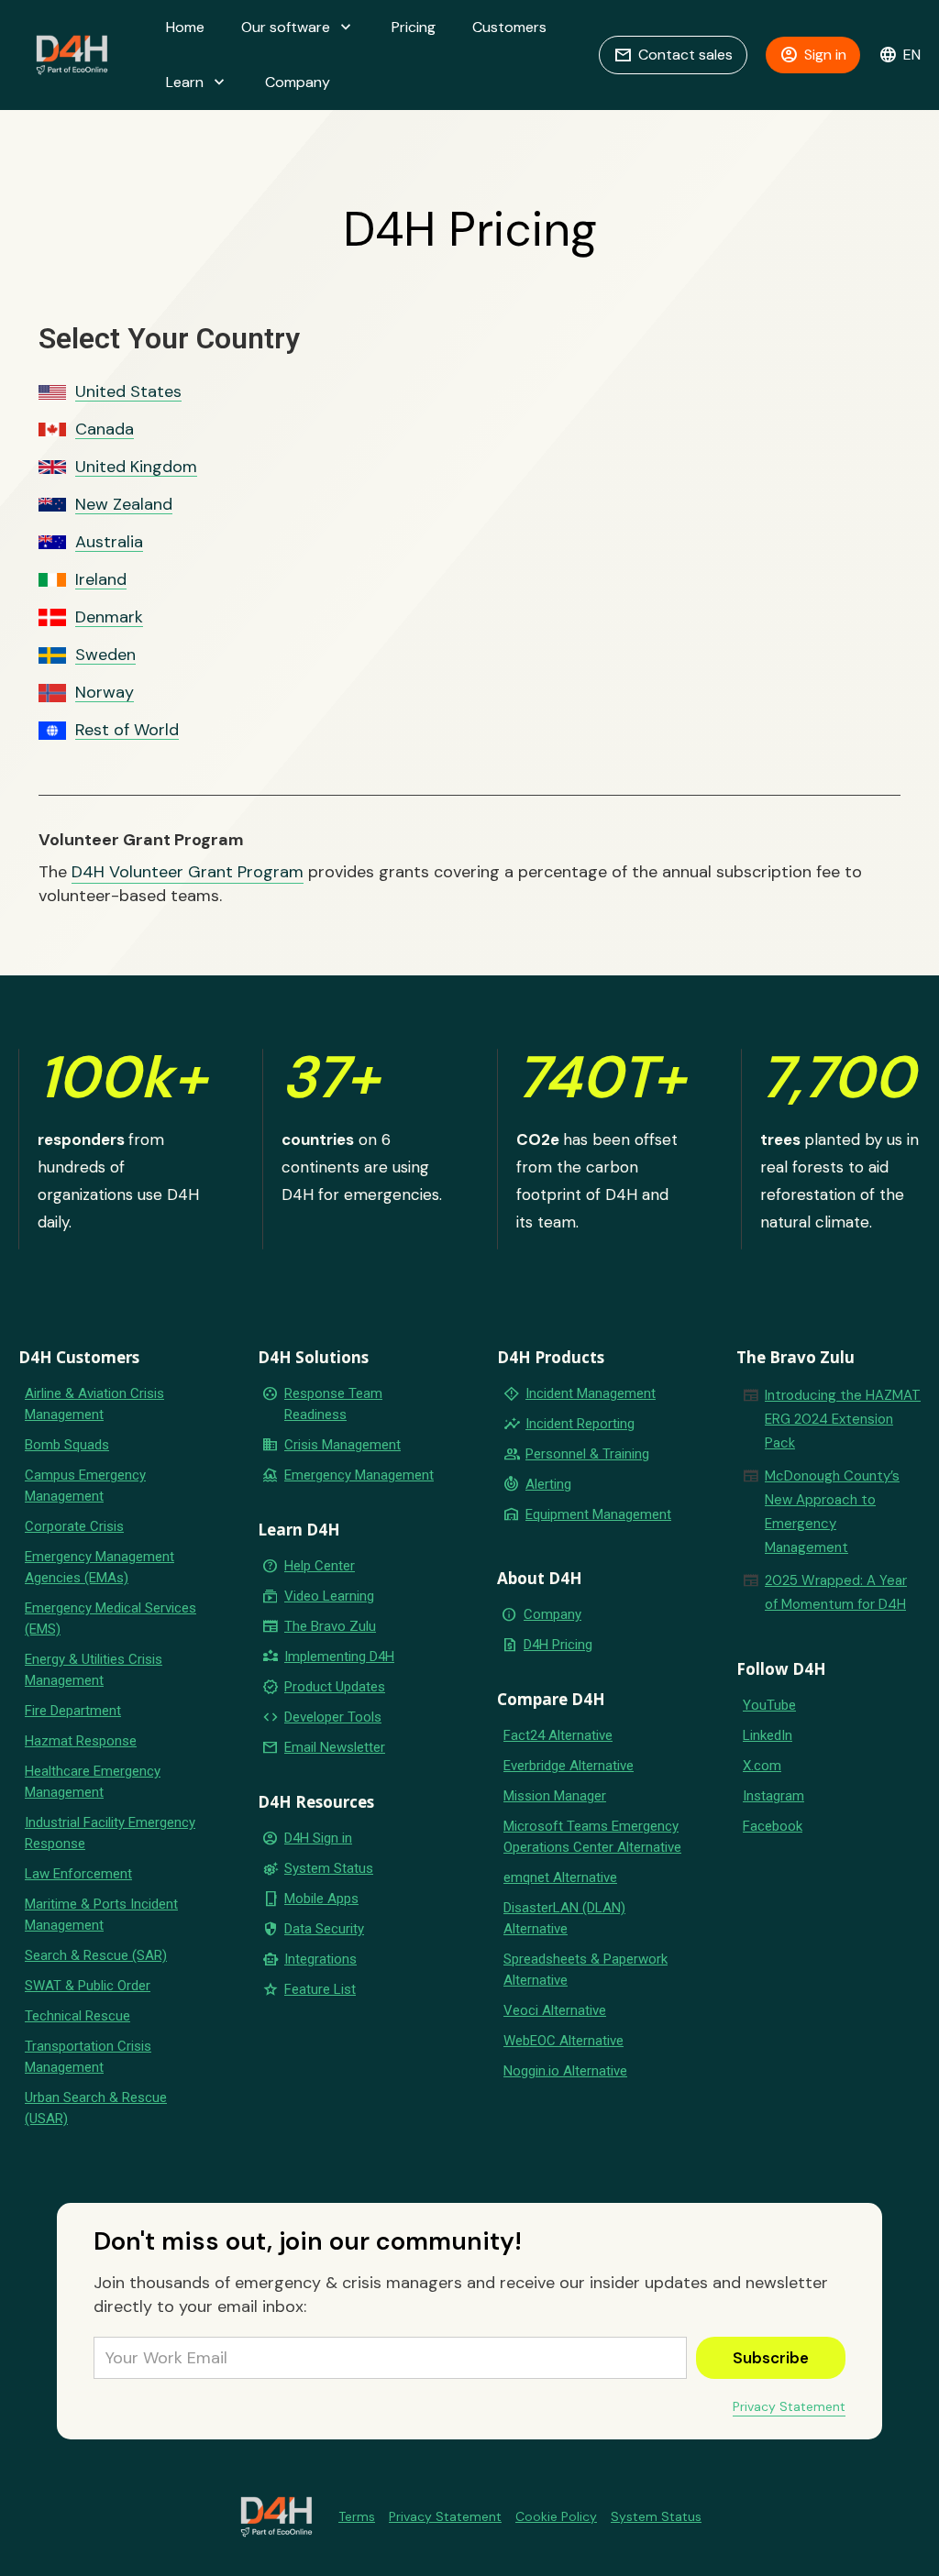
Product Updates (335, 1687)
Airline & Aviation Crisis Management (94, 1404)
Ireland (101, 580)
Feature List (320, 1989)
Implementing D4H (339, 1657)
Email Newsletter (335, 1747)
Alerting (548, 1484)
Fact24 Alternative (558, 1735)
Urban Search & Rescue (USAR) (96, 2108)
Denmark (109, 617)
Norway (105, 693)
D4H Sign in (318, 1838)
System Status (329, 1868)
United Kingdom (136, 467)
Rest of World (127, 730)
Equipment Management (598, 1514)
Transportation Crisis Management (88, 2057)
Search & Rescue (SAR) (96, 1955)
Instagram (773, 1796)
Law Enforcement (78, 1874)
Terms (357, 2516)
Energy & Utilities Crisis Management (94, 1670)
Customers (509, 27)
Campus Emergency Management (85, 1486)
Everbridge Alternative (569, 1766)
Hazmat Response (81, 1741)
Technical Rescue (77, 2016)
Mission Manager (555, 1796)
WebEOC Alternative (563, 2041)
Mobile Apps (321, 1899)
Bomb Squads (67, 1445)
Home (185, 27)
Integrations (320, 1959)
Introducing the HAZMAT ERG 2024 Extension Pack (843, 1419)
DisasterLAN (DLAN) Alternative (564, 1918)
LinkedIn (768, 1735)
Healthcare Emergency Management (93, 1782)
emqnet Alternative (560, 1877)
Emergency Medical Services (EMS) (110, 1618)
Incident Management (591, 1393)
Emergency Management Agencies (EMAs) (99, 1567)
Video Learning (329, 1596)
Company (298, 82)
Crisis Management (342, 1445)
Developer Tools (333, 1717)
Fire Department (73, 1711)
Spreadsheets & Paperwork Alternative (585, 1970)
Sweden (105, 655)
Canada (105, 429)
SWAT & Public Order (88, 1986)
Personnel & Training (587, 1454)
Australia (109, 542)
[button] (298, 28)
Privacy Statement (789, 2406)
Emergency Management (359, 1475)
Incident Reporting (580, 1424)
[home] (72, 55)
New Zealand (124, 505)
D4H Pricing (558, 1645)
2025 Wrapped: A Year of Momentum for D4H (836, 1592)
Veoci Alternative (555, 2010)
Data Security (324, 1929)
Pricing (414, 27)
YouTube (769, 1705)
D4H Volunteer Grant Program (188, 872)
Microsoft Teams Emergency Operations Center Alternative (592, 1837)
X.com (762, 1766)
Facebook (773, 1826)
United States (128, 392)
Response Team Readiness (333, 1404)
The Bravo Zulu (330, 1626)
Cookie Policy (556, 2516)
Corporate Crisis (74, 1526)
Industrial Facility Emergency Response (110, 1833)
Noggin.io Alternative (565, 2071)
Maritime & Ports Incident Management (101, 1915)
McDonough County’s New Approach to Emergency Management (832, 1512)
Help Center (320, 1566)
